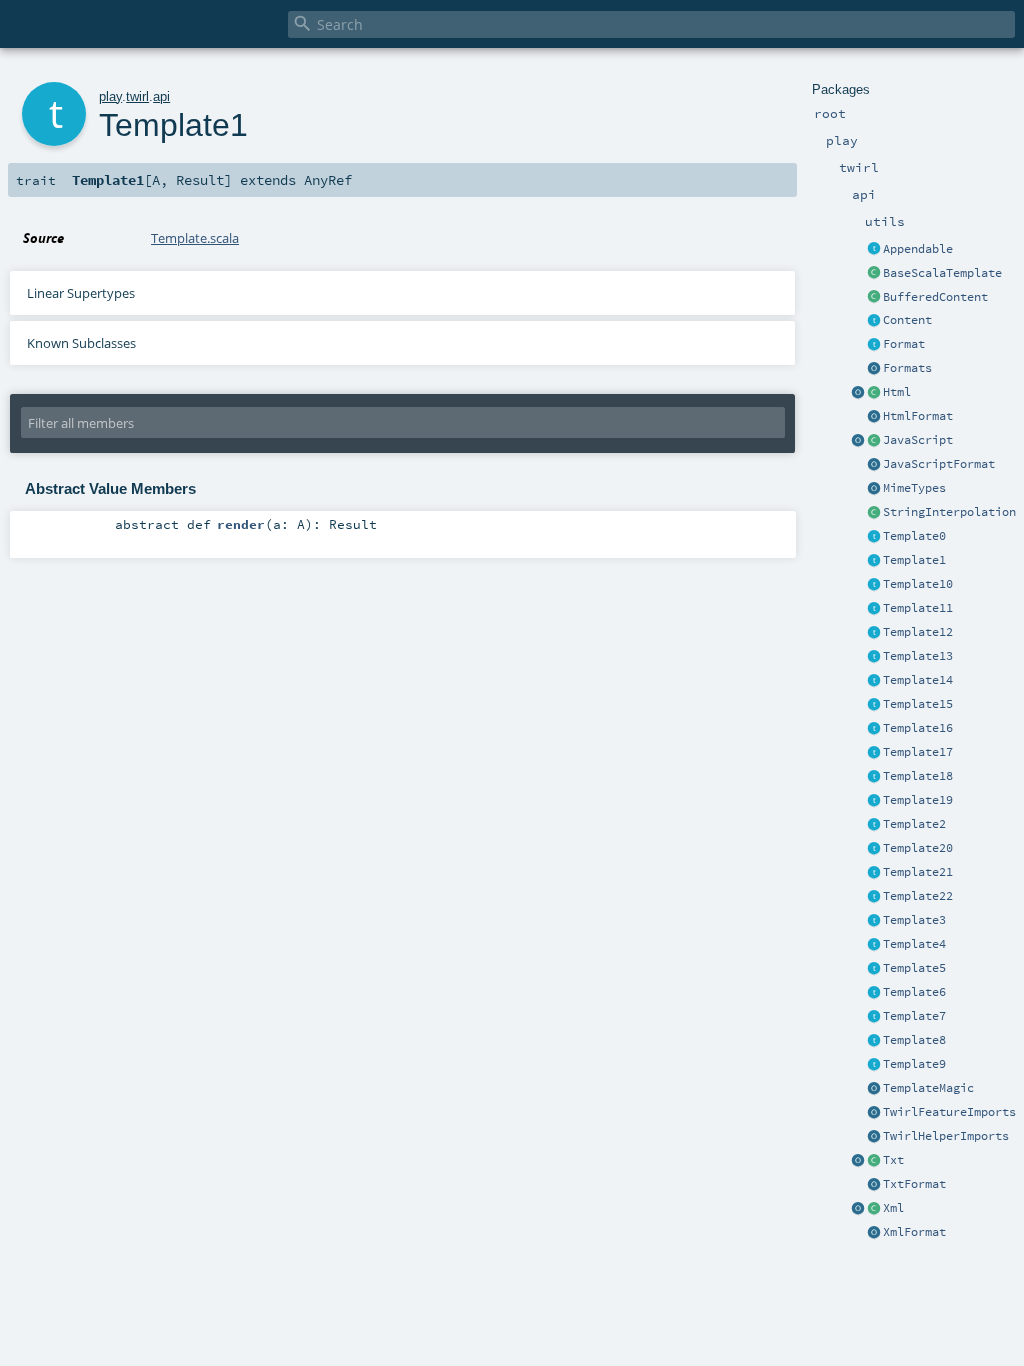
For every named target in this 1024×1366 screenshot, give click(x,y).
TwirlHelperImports (946, 1136)
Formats (907, 368)
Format (904, 344)
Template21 (918, 872)
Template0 (914, 536)
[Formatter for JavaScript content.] (874, 465)
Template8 (914, 1040)
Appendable (918, 249)
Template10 (918, 584)
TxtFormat (914, 1184)
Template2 (914, 824)
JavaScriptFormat (939, 464)
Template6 (914, 992)
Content (907, 320)
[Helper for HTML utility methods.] (858, 393)
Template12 (918, 632)
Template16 (918, 728)
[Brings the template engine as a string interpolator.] (874, 513)
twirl (137, 96)
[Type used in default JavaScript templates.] (874, 441)
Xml (893, 1208)
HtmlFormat (918, 416)
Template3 (914, 920)
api (161, 96)
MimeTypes (914, 488)
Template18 (918, 776)
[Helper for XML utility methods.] (858, 1209)
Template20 (918, 848)
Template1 (914, 560)
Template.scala (195, 238)
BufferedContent (935, 297)
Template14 (918, 680)
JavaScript (918, 440)
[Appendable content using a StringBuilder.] (874, 298)
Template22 (918, 896)
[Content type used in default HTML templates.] (874, 393)
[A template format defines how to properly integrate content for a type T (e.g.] (874, 345)
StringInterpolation (949, 512)
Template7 (914, 1016)
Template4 (914, 944)
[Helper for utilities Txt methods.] (858, 1161)
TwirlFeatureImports (949, 1112)
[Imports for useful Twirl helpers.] (874, 1137)
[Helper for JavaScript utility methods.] (858, 441)
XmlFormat (914, 1232)
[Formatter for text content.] (874, 1185)
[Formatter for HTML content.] (874, 417)
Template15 (918, 704)
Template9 (914, 1064)
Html (897, 392)
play (110, 96)
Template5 (914, 968)
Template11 (918, 608)
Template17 (918, 752)
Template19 (918, 800)
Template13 (918, 656)
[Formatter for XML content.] (874, 1233)
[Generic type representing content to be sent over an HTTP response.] (874, 321)
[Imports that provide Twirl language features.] (874, 1113)
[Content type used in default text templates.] (874, 1161)
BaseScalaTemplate (942, 273)
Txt (893, 1160)
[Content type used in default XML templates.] (874, 1209)
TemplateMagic (928, 1088)
